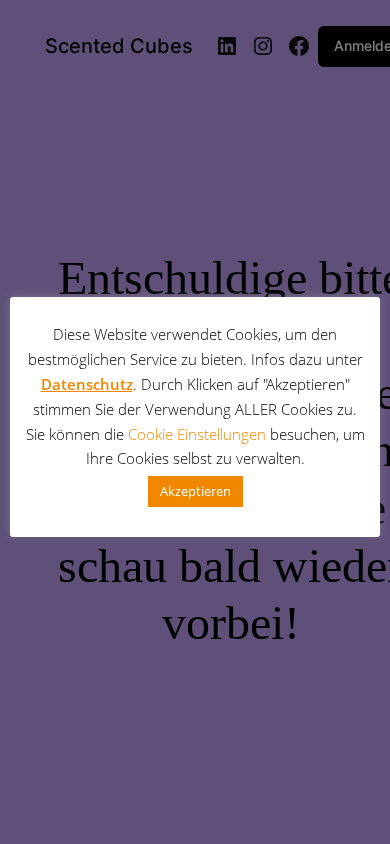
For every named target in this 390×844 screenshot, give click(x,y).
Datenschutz (87, 384)
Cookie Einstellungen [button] (197, 434)
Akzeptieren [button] (195, 491)
